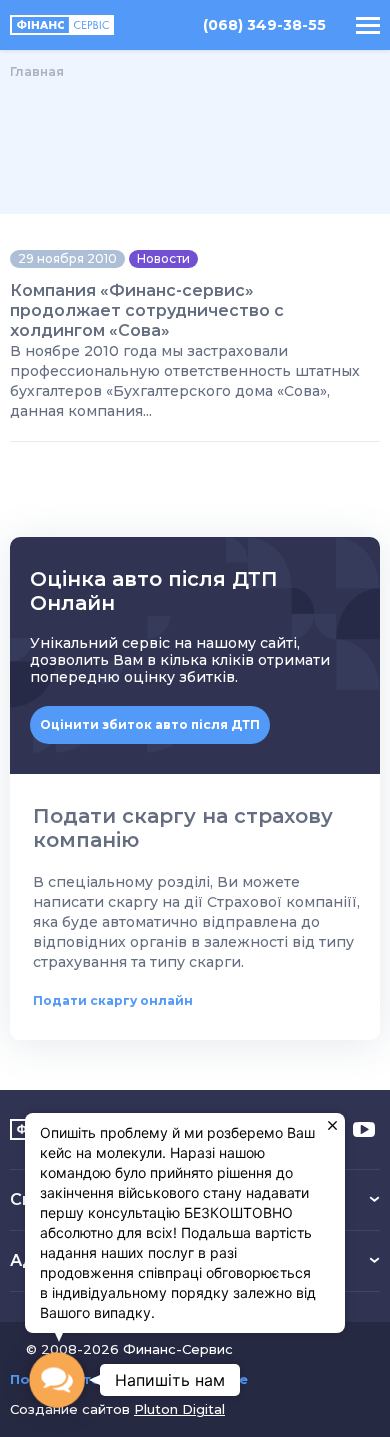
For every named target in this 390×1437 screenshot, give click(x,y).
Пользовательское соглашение (129, 1379)
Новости (163, 258)
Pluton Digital (179, 1409)
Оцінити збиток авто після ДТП (150, 724)
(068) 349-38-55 (264, 25)
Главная (37, 71)
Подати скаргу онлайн (113, 1000)
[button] (57, 1380)
